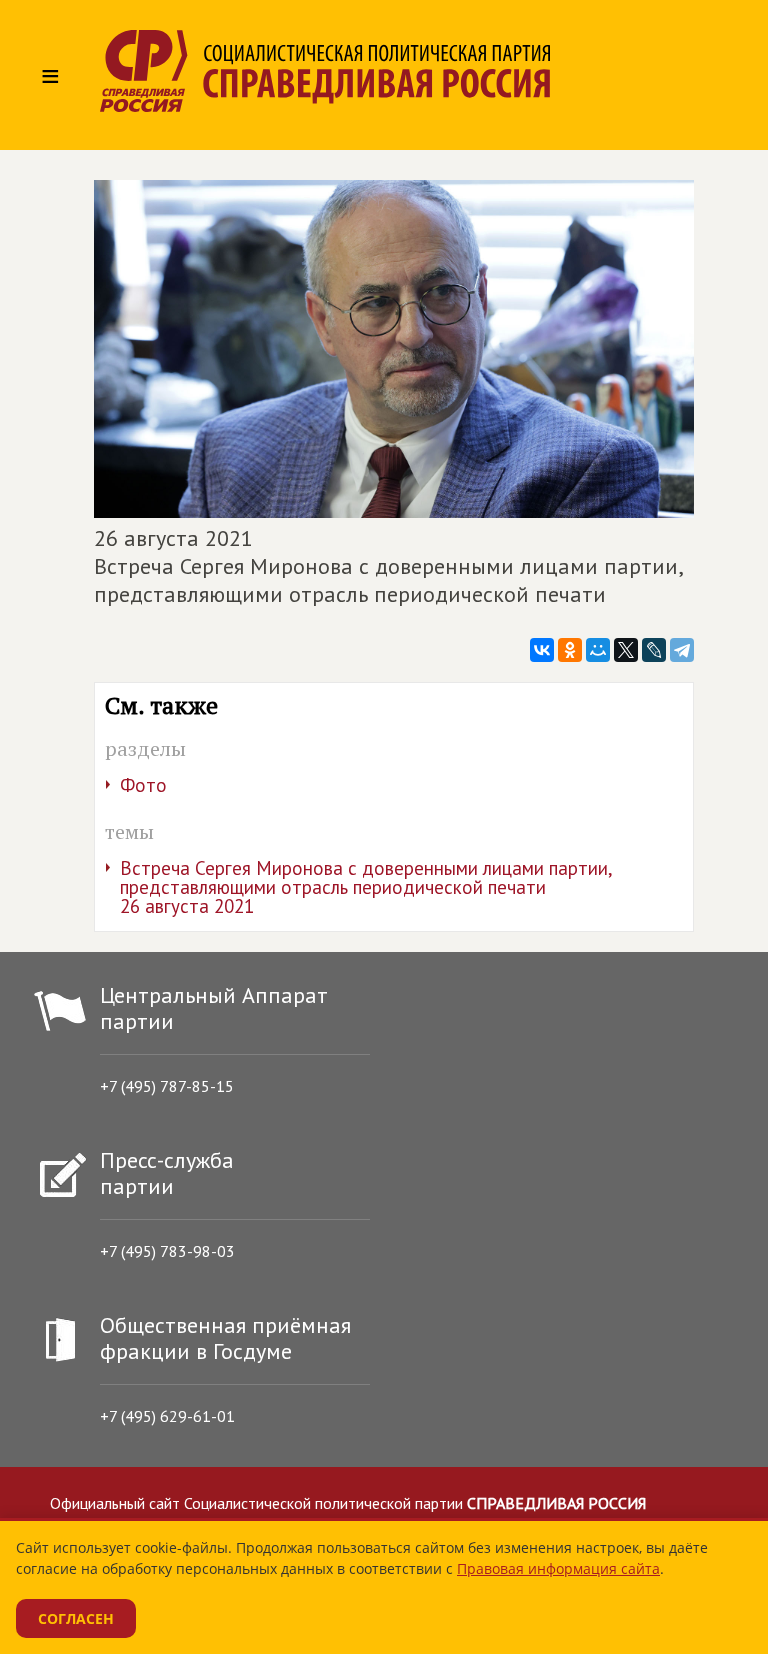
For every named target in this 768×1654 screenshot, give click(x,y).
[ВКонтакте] (542, 650)
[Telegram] (682, 650)
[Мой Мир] (598, 650)
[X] (626, 650)
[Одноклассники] (570, 650)
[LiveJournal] (654, 650)
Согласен (76, 1618)
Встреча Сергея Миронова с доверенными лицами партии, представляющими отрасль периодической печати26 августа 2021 (366, 887)
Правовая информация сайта (558, 1568)
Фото (143, 785)
